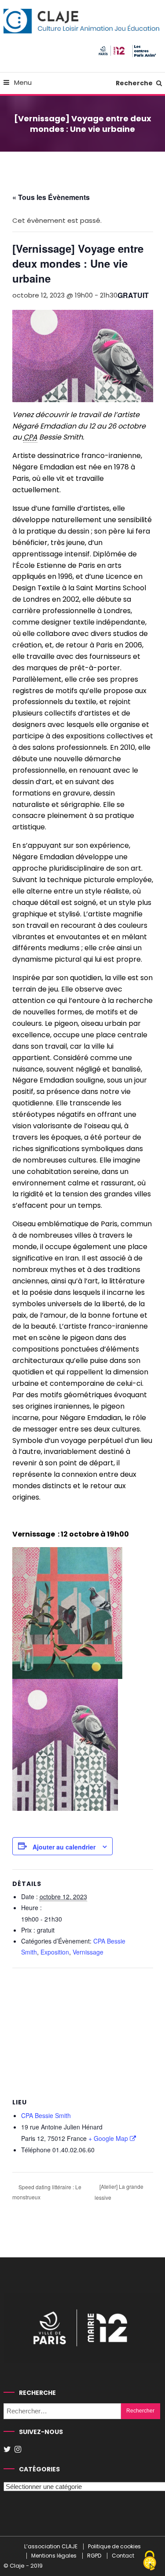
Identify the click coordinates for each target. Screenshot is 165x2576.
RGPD (94, 2556)
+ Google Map (108, 2138)
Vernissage (88, 1952)
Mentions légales (54, 2556)
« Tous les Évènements (51, 197)
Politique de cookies (114, 2547)
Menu (22, 82)
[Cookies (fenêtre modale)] (150, 2561)
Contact (123, 2556)
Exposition (55, 1952)
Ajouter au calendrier (64, 1847)
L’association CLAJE (51, 2547)
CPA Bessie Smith (46, 2115)
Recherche (135, 83)
